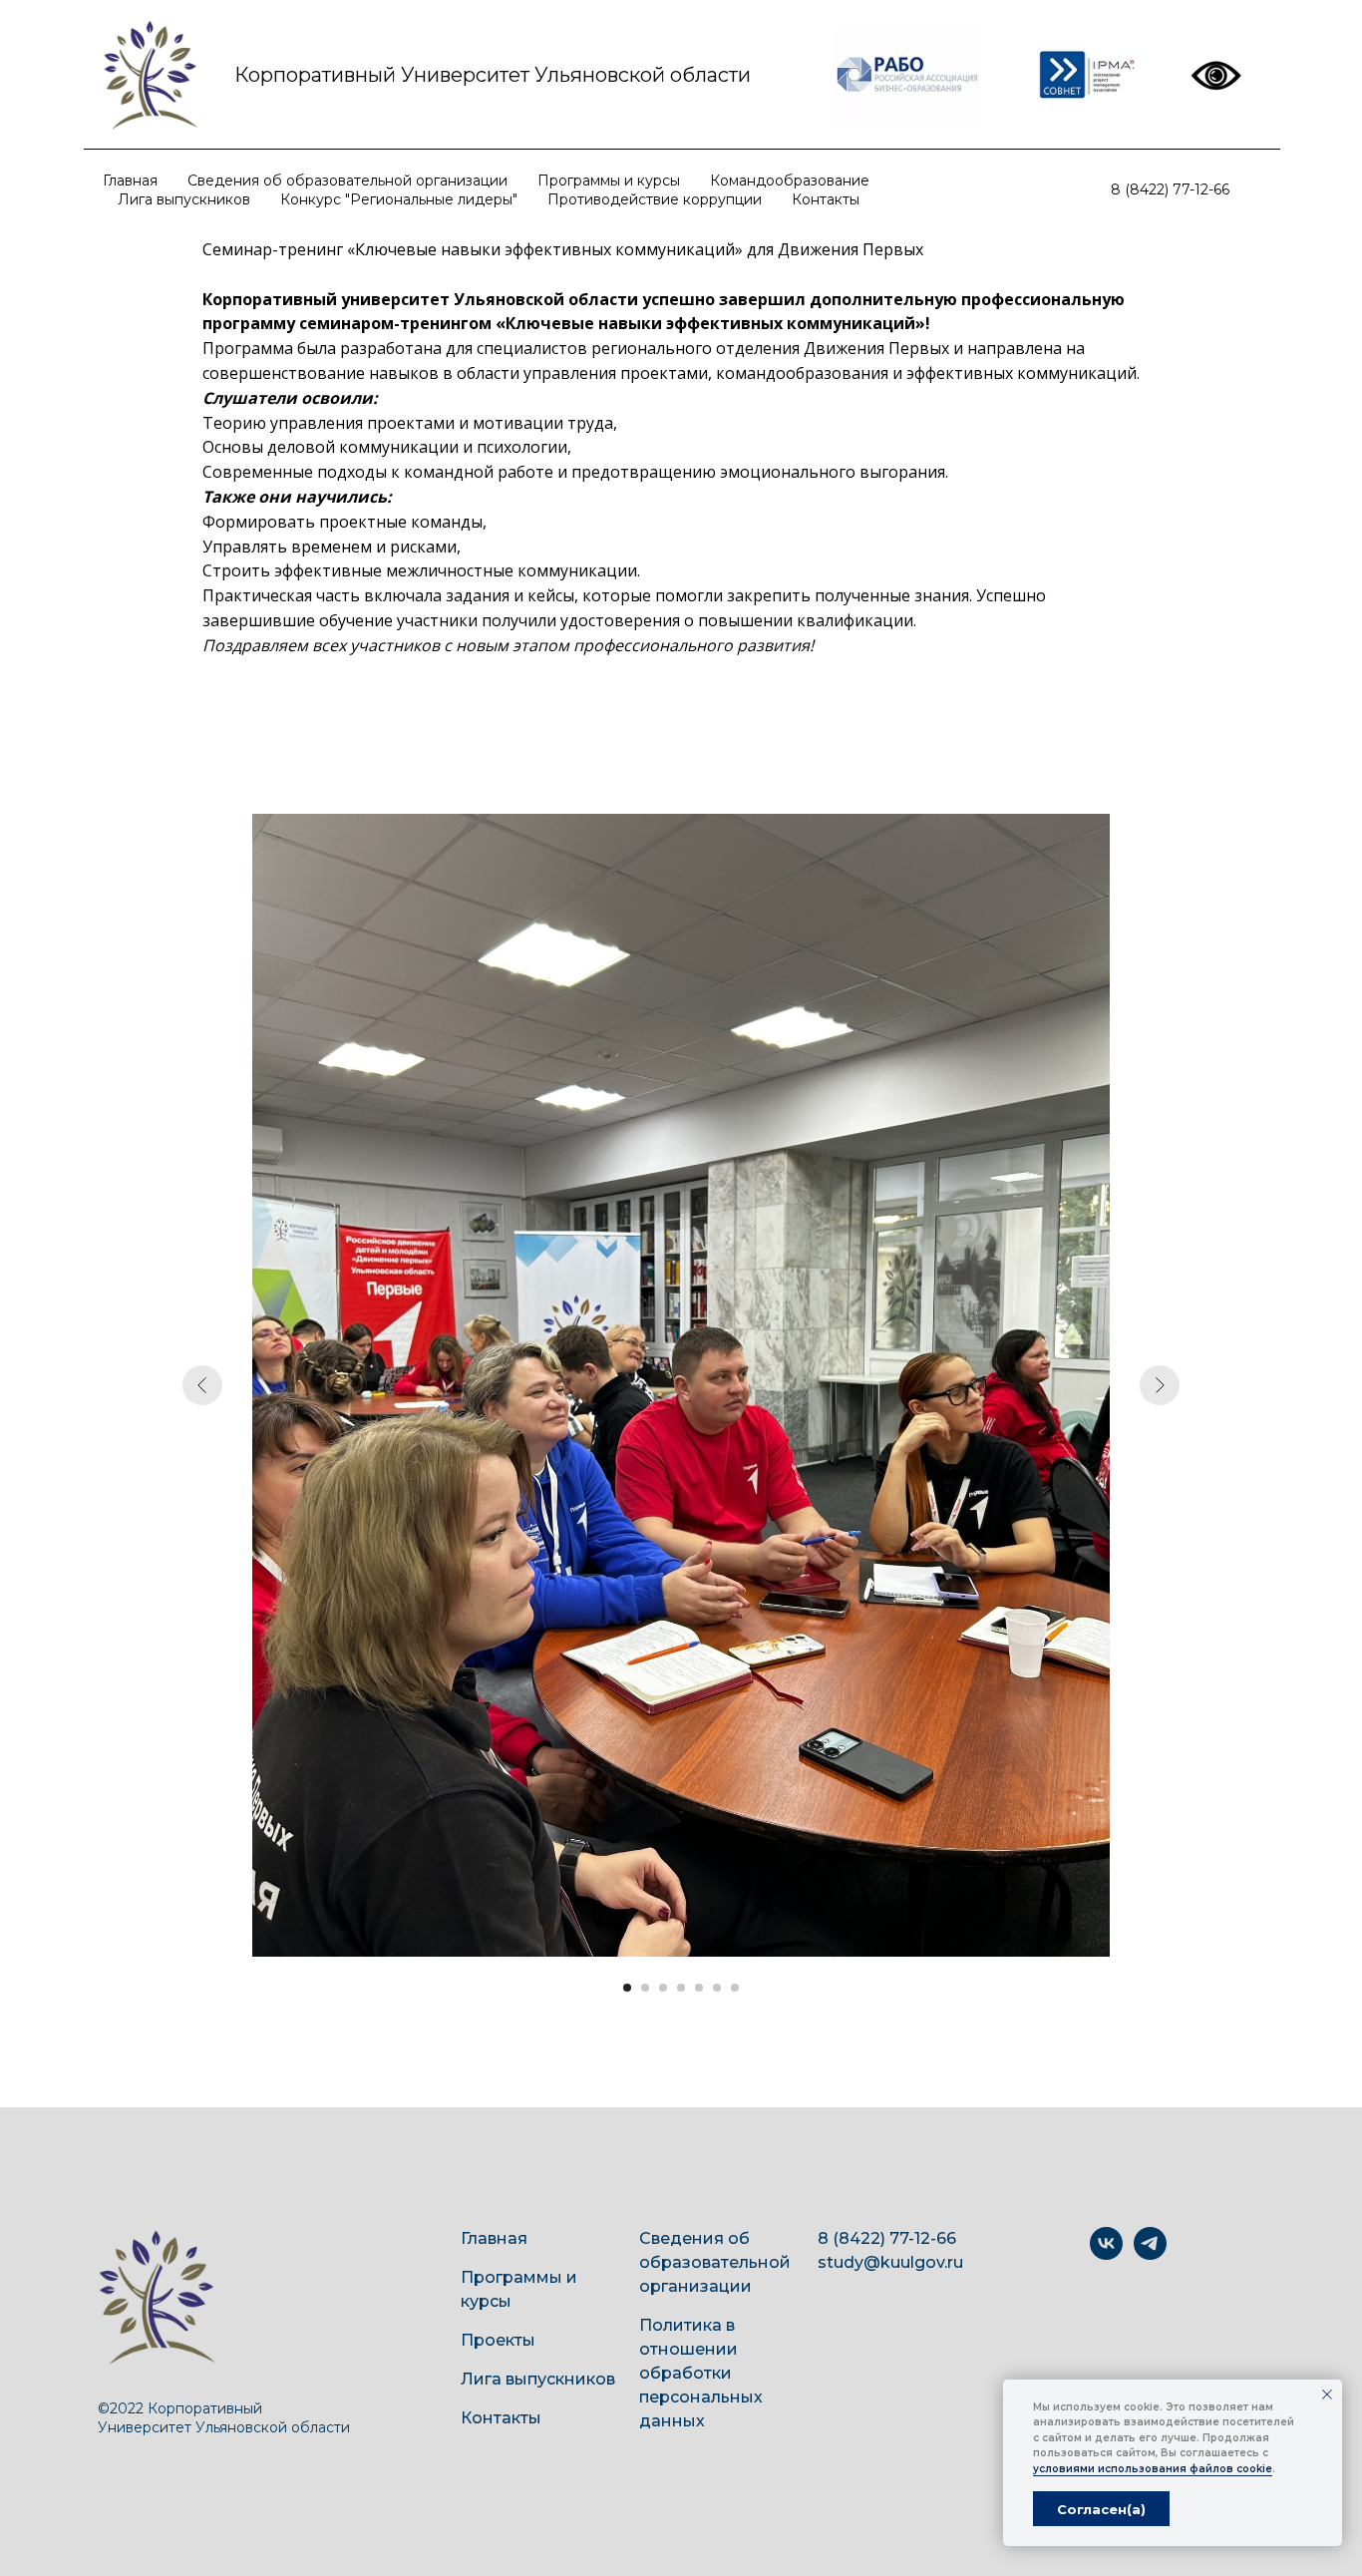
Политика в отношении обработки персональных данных (701, 2373)
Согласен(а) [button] (1101, 2509)
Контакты (826, 199)
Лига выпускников (184, 199)
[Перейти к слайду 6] (717, 1988)
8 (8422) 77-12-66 (1170, 189)
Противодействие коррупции (655, 199)
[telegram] (1150, 2254)
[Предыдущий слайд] (202, 1385)
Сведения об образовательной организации (347, 181)
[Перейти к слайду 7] (735, 1988)
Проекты (498, 2340)
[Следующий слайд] (1160, 1385)
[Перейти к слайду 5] (699, 1988)
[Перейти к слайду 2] (645, 1988)
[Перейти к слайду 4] (681, 1988)
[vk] (1106, 2254)
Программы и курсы (609, 181)
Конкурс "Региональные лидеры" (399, 199)
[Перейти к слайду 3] (663, 1988)
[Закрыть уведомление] (1327, 2394)
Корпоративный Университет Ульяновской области (493, 75)
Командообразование (790, 181)
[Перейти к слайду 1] (627, 1988)
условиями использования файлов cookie (1153, 2469)
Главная (130, 181)
